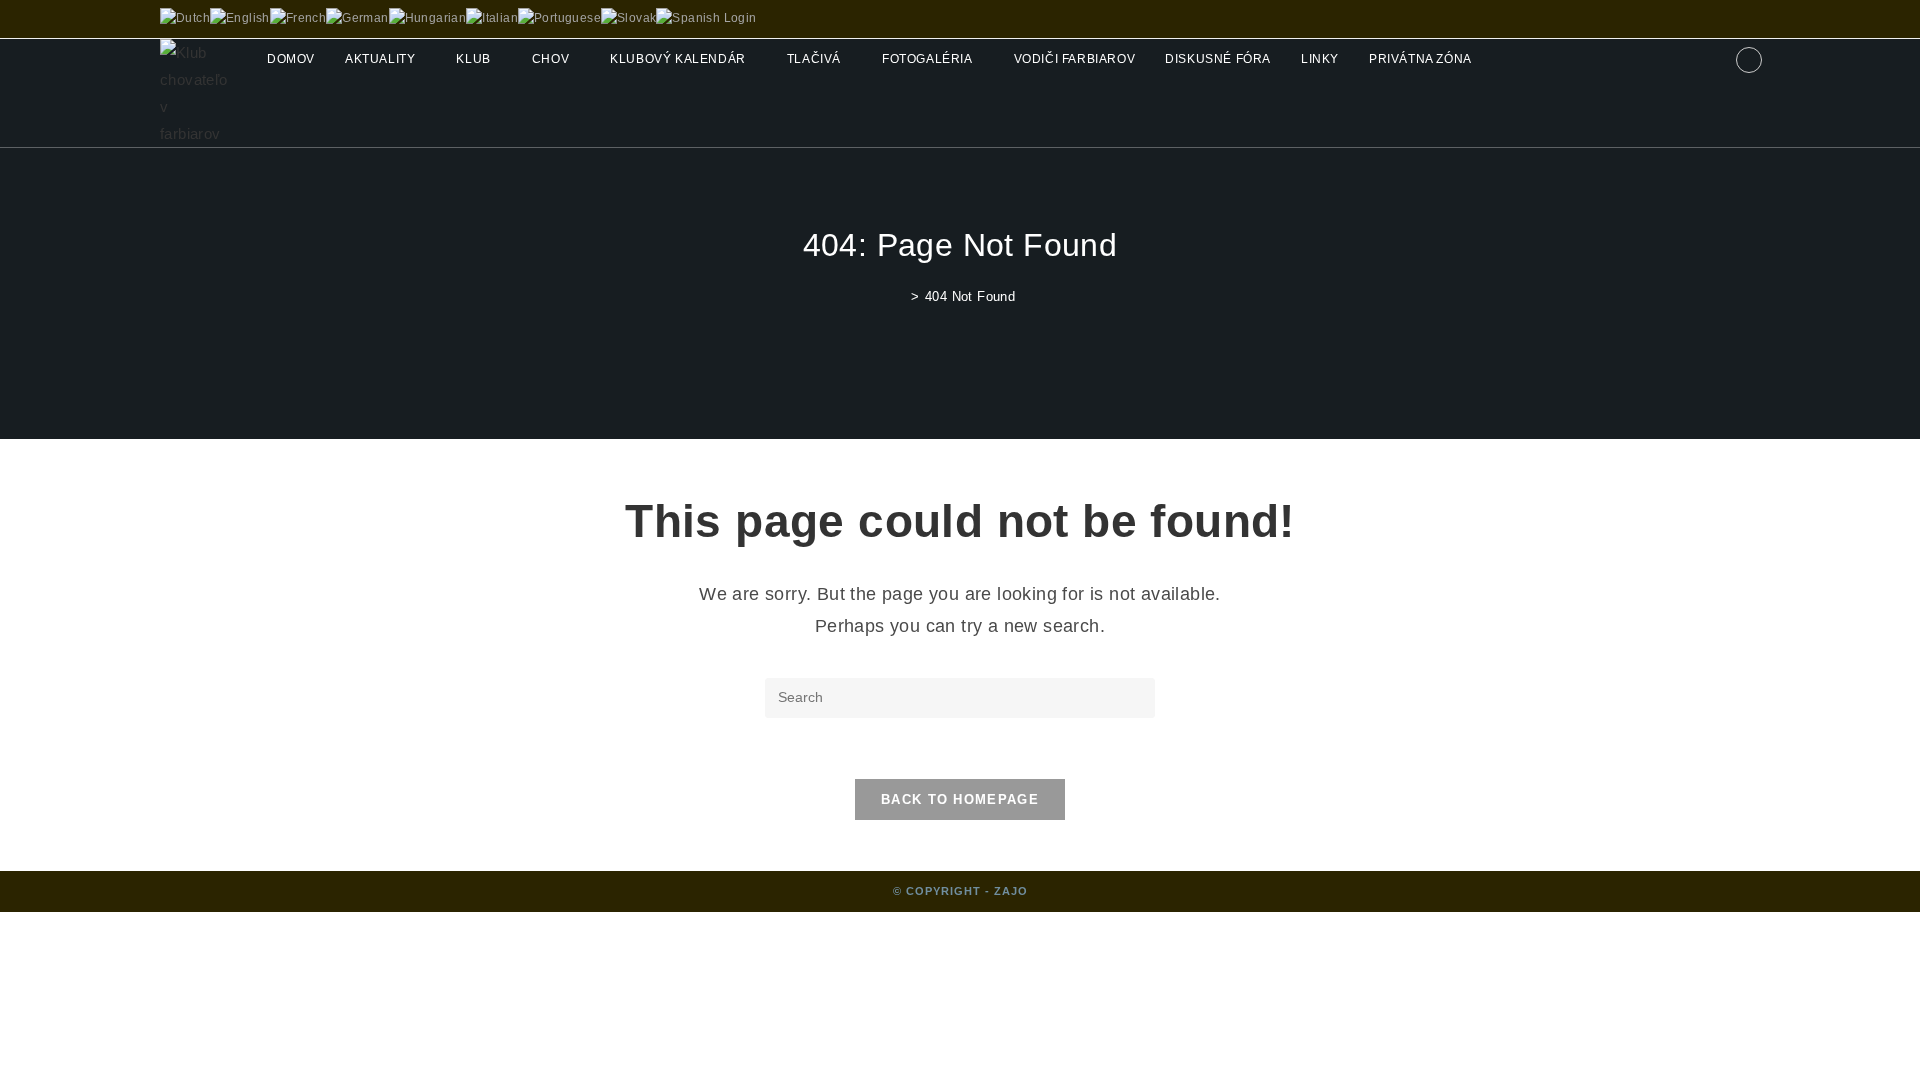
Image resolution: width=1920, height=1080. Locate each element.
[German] (357, 18)
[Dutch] (185, 18)
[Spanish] (688, 18)
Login (740, 18)
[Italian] (492, 18)
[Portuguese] (559, 18)
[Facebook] (1749, 60)
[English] (240, 18)
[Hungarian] (428, 18)
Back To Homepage (960, 799)
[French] (298, 18)
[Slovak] (628, 18)
